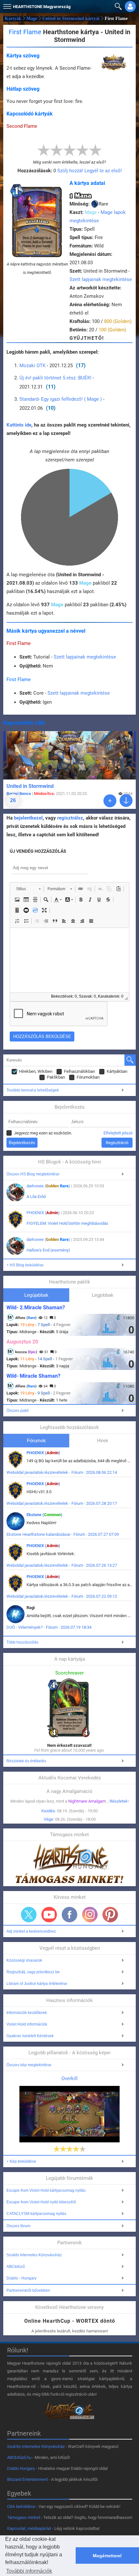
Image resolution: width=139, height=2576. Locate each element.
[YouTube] (49, 1915)
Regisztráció (117, 1143)
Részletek (119, 1801)
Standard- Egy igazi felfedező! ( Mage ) (61, 399)
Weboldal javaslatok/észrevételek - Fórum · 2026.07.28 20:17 (62, 1503)
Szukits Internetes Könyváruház (34, 2255)
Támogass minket (24, 2517)
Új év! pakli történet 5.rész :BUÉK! (55, 378)
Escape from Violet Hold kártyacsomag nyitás (46, 2190)
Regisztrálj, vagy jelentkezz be (33, 1972)
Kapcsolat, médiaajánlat (29, 2528)
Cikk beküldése (21, 2506)
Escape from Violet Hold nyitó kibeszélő (41, 2202)
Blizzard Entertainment (27, 2479)
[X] (29, 1915)
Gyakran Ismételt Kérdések (30, 2036)
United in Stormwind (30, 786)
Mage (32, 19)
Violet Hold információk (27, 2024)
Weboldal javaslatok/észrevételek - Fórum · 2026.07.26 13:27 (62, 1565)
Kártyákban (117, 1071)
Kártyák (13, 19)
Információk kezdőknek (27, 2013)
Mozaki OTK (32, 366)
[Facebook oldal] (69, 1915)
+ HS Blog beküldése (25, 1265)
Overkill (69, 2078)
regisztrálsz (70, 818)
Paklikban (56, 1077)
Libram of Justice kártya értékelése (37, 1984)
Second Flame (22, 126)
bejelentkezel (28, 818)
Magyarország (42, 7)
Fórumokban (88, 1077)
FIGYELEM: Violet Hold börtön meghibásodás (67, 1223)
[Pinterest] (110, 1915)
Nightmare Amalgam (87, 1801)
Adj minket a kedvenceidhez (31, 1931)
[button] (6, 5)
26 (13, 800)
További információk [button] (29, 2571)
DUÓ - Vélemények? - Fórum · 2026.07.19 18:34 (49, 1627)
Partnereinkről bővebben (28, 2290)
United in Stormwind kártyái (71, 19)
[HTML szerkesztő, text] (69, 960)
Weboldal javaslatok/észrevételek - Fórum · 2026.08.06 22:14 (62, 1472)
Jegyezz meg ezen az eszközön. (43, 1133)
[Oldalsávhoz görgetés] (126, 800)
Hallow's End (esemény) (48, 1250)
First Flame (19, 643)
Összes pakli (18, 1411)
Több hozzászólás (22, 1642)
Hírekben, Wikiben (36, 1071)
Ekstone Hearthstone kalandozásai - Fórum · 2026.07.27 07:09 (63, 1534)
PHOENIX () (43, 1213)
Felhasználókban (80, 1071)
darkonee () (48, 1186)
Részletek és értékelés (26, 1761)
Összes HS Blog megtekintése (33, 1174)
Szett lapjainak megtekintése (101, 279)
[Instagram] (90, 1915)
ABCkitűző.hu (19, 2457)
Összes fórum (18, 2226)
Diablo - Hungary (21, 2278)
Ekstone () (44, 1515)
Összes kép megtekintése (29, 2065)
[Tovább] (110, 801)
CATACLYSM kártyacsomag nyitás (36, 2214)
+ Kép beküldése (21, 2161)
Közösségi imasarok (24, 1960)
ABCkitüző (16, 2267)
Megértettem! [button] (107, 2556)
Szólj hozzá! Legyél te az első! (90, 171)
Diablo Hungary (21, 2468)
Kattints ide (19, 425)
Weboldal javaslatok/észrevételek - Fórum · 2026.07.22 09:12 (62, 1596)
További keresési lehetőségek (33, 1090)
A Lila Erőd (36, 1197)
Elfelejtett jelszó (118, 1133)
